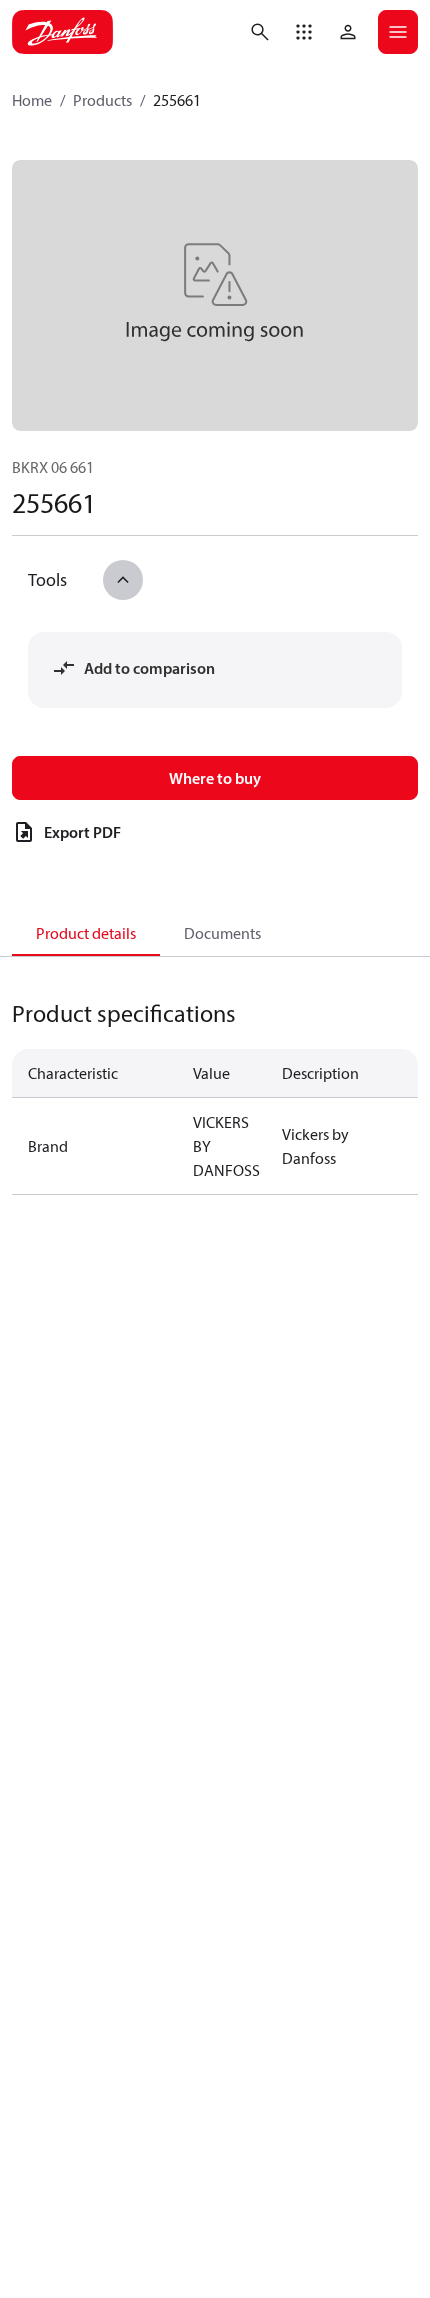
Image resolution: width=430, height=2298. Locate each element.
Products (102, 100)
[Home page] (62, 32)
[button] (304, 32)
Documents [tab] (222, 933)
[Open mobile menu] (398, 32)
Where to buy (215, 778)
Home (32, 100)
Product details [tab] (86, 933)
